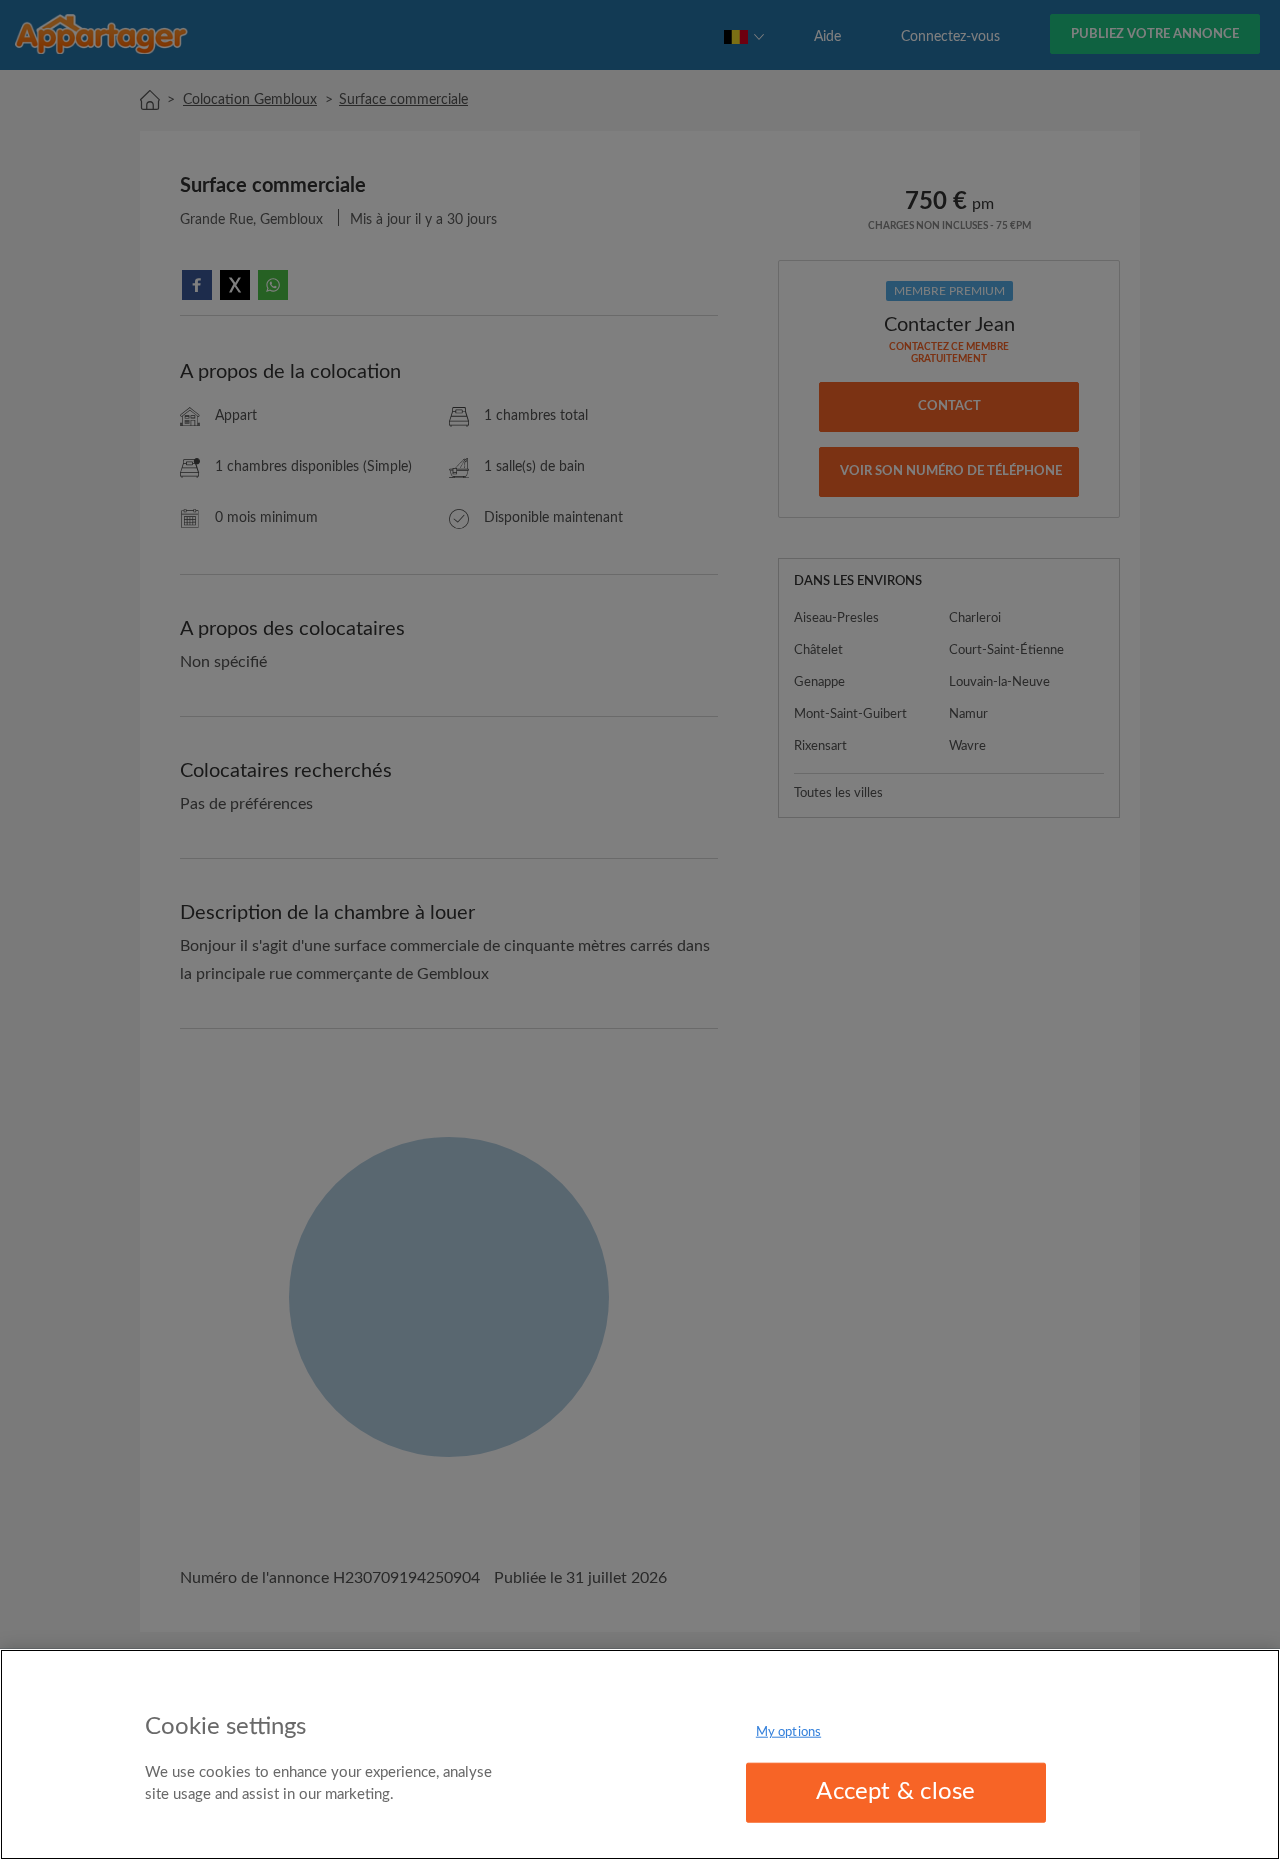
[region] (640, 1754)
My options (788, 1732)
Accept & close (895, 1792)
